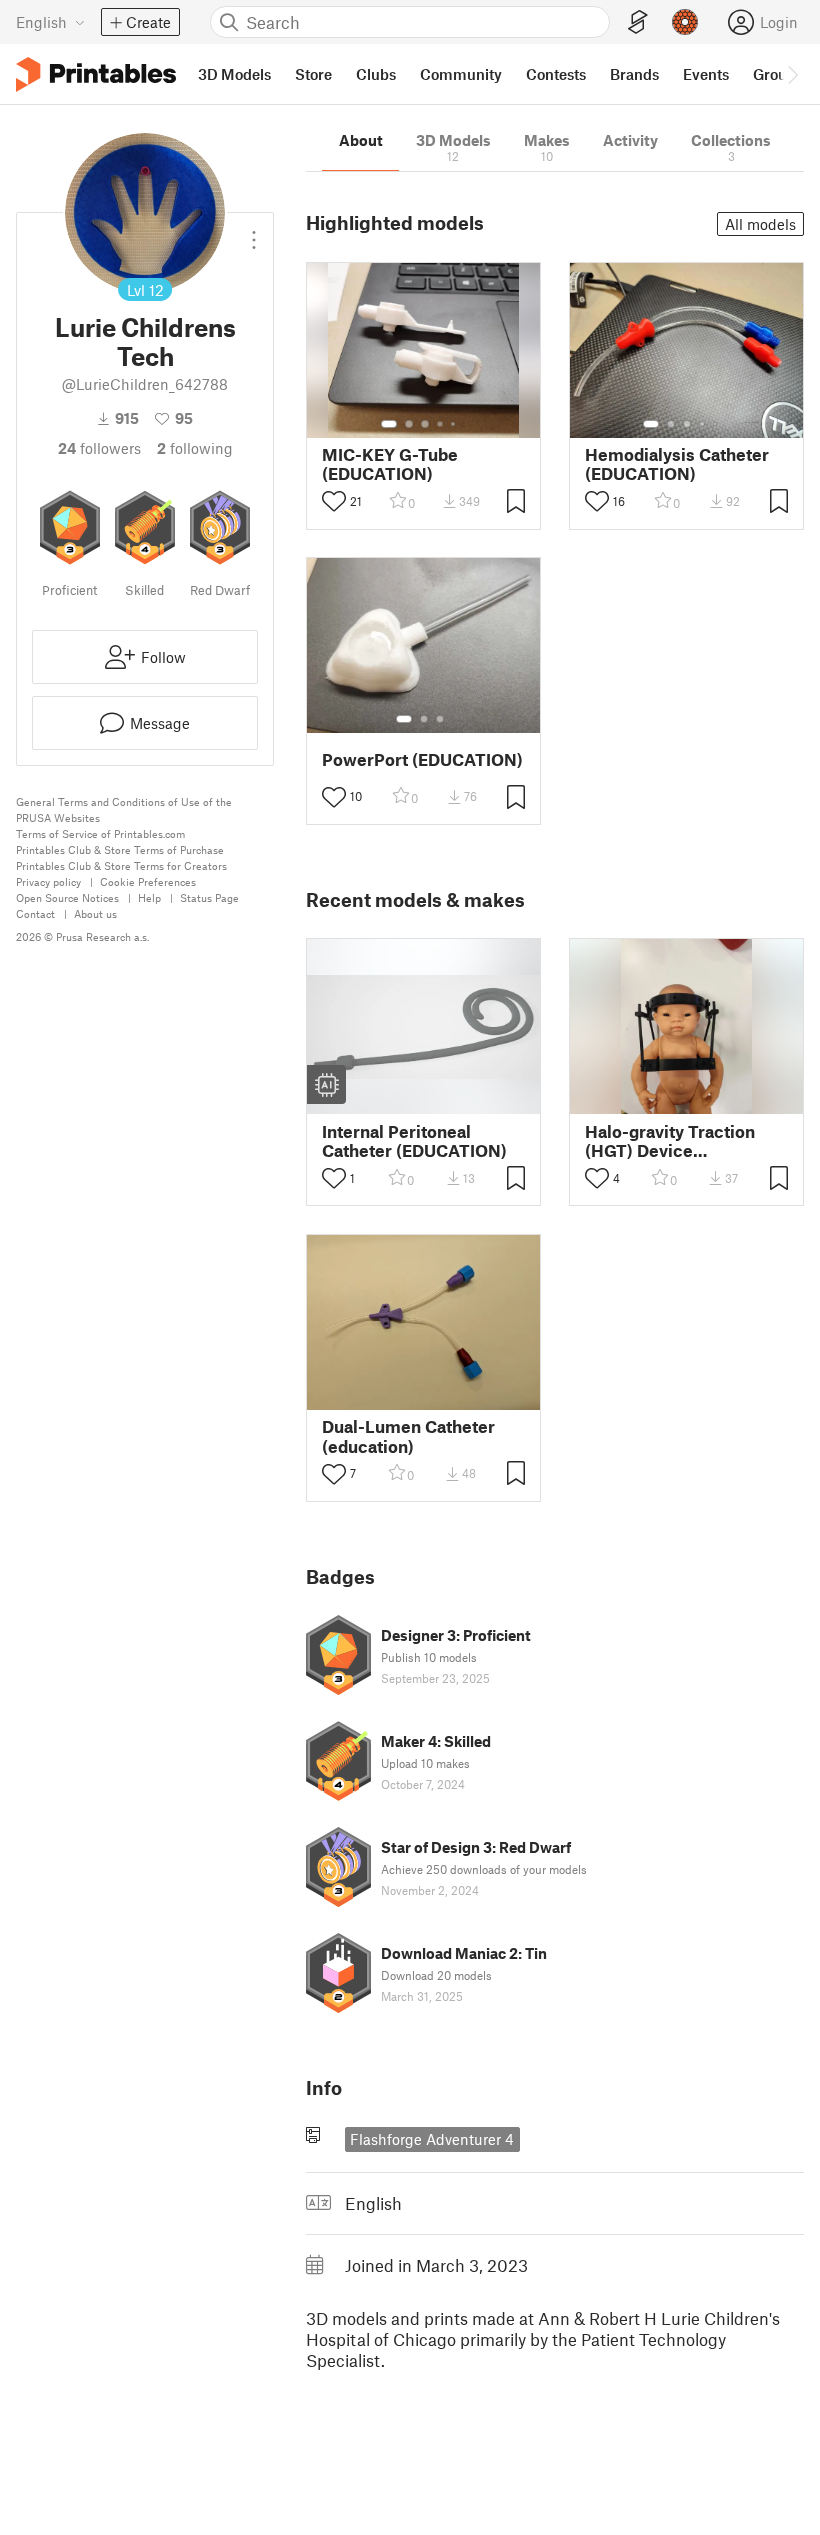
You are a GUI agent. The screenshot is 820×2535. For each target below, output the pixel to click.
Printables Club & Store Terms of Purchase (120, 849)
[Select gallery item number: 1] (389, 424)
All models (760, 224)
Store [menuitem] (313, 74)
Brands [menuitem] (634, 74)
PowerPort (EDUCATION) (422, 759)
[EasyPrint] (638, 22)
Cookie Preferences (148, 881)
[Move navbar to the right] (792, 74)
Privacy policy (48, 881)
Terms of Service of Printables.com (100, 833)
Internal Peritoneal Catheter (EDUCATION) (414, 1141)
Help (149, 897)
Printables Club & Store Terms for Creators (121, 865)
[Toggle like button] (334, 501)
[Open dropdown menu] (254, 232)
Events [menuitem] (706, 74)
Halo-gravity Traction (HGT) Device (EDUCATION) (670, 1141)
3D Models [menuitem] (234, 74)
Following (195, 448)
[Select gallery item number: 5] (455, 424)
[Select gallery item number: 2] (409, 424)
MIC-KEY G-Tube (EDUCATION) (390, 464)
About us (95, 913)
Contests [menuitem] (556, 74)
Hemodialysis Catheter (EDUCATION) (677, 464)
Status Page (209, 897)
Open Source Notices (67, 897)
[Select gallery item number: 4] (441, 424)
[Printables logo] (96, 74)
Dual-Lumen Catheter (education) (408, 1436)
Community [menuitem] (461, 74)
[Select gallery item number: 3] (425, 424)
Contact (35, 913)
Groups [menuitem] (778, 74)
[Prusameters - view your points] (685, 22)
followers (99, 448)
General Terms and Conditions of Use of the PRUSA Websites (124, 809)
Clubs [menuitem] (376, 74)
